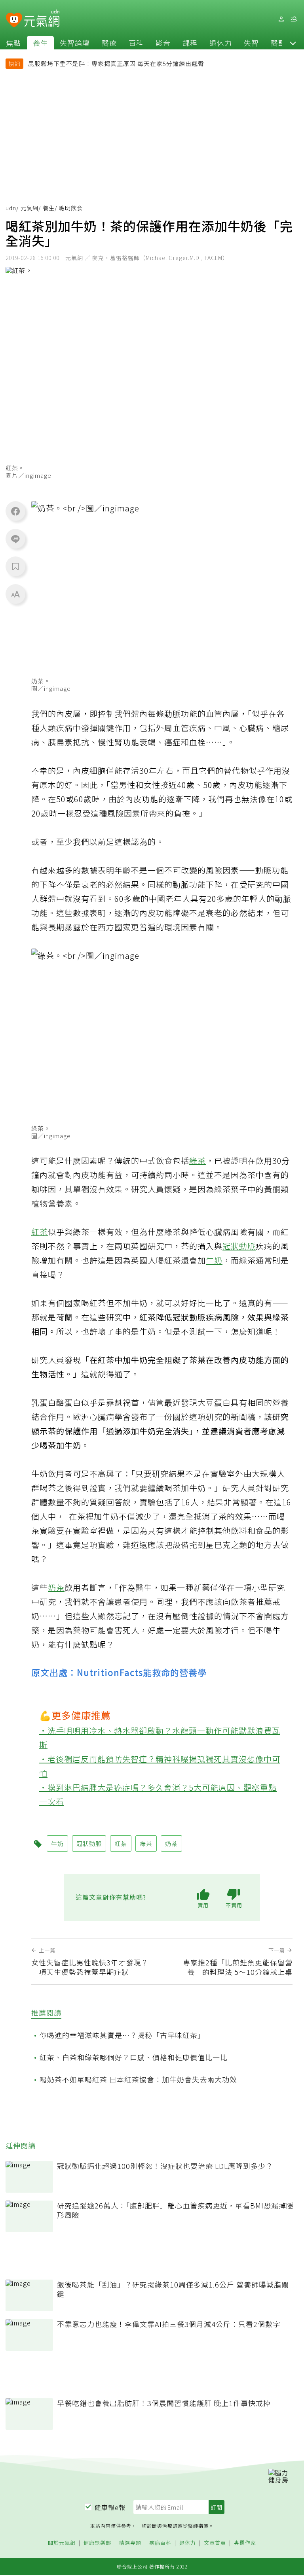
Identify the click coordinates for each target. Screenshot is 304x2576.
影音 (163, 43)
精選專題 (130, 2543)
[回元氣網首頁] (42, 19)
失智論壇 (75, 43)
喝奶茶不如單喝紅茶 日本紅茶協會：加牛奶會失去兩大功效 (138, 2079)
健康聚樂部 (97, 2543)
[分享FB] (15, 511)
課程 (190, 43)
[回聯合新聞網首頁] (14, 20)
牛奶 (214, 1260)
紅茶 (40, 1232)
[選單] (294, 19)
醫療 (109, 43)
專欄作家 (245, 2543)
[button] (293, 43)
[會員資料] (281, 19)
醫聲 (278, 43)
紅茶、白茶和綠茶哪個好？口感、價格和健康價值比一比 (134, 2057)
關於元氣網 (62, 2543)
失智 (251, 43)
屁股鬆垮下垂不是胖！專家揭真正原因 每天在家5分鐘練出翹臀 (116, 63)
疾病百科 (160, 2543)
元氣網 (29, 208)
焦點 (13, 43)
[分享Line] (15, 539)
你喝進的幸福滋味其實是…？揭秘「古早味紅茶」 (122, 2035)
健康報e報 (110, 2507)
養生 (40, 43)
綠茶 (198, 1161)
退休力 (221, 43)
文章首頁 (215, 2543)
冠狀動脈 (239, 1246)
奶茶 (56, 1587)
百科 (136, 43)
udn (11, 208)
